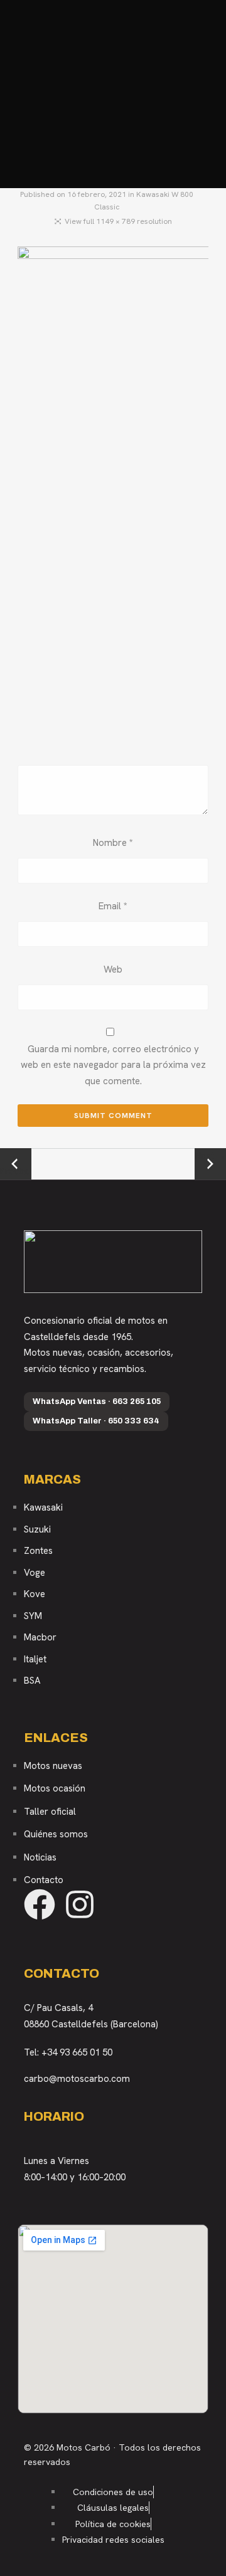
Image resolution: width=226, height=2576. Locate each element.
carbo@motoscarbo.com (77, 2079)
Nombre (113, 843)
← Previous (16, 1164)
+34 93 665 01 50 (77, 2052)
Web (113, 969)
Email (113, 906)
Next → (211, 1156)
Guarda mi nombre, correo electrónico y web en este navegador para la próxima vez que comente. (113, 1065)
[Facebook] (40, 1904)
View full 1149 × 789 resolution (118, 221)
